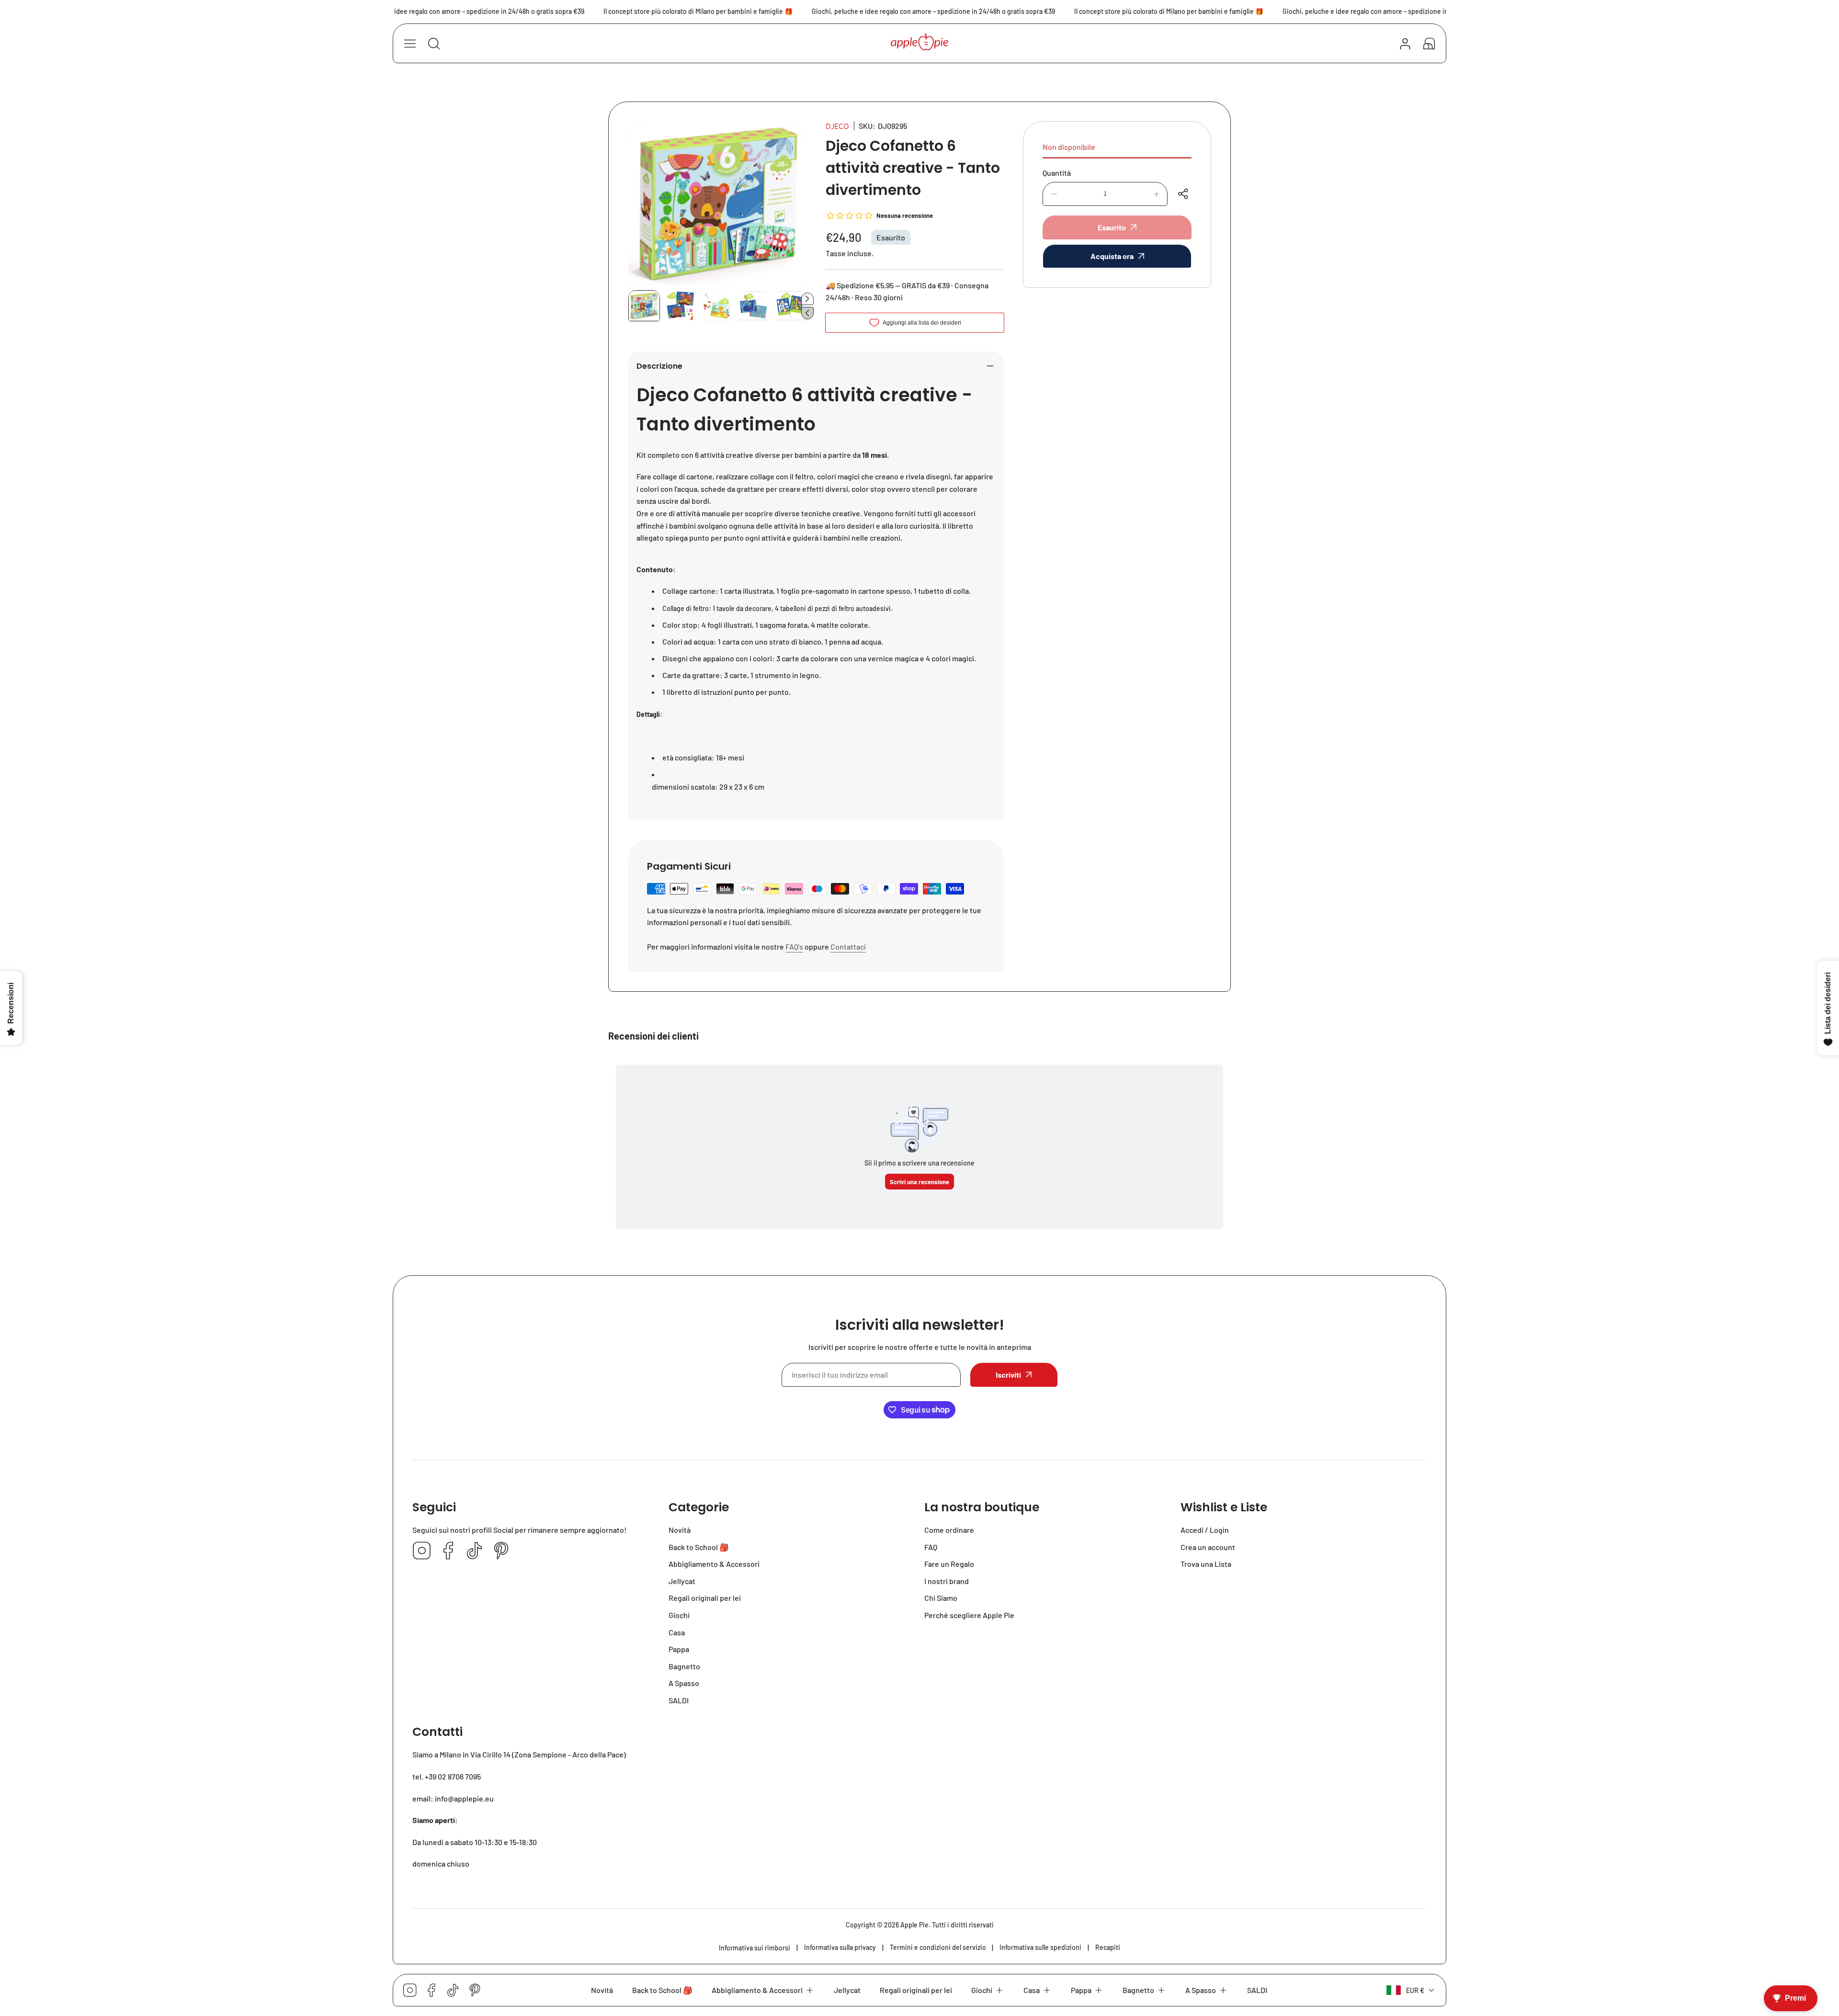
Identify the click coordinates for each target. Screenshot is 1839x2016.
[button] (1429, 44)
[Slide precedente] (807, 313)
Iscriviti (1008, 1375)
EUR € (1415, 1990)
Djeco (837, 126)
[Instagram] (422, 1551)
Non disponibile (1069, 147)
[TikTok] (475, 1551)
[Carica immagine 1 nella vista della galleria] (644, 306)
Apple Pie (914, 1925)
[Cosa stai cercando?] (434, 44)
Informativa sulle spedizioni (1040, 1947)
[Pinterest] (501, 1551)
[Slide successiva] (807, 299)
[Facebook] (448, 1551)
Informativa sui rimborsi (755, 1948)
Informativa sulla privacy (840, 1947)
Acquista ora (1112, 256)
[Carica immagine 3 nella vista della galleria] (717, 306)
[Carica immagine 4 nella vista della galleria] (753, 306)
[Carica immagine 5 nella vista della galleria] (790, 306)
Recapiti (1108, 1947)
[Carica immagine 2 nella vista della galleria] (681, 306)
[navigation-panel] (410, 44)
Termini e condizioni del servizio (938, 1947)
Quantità (1057, 173)
